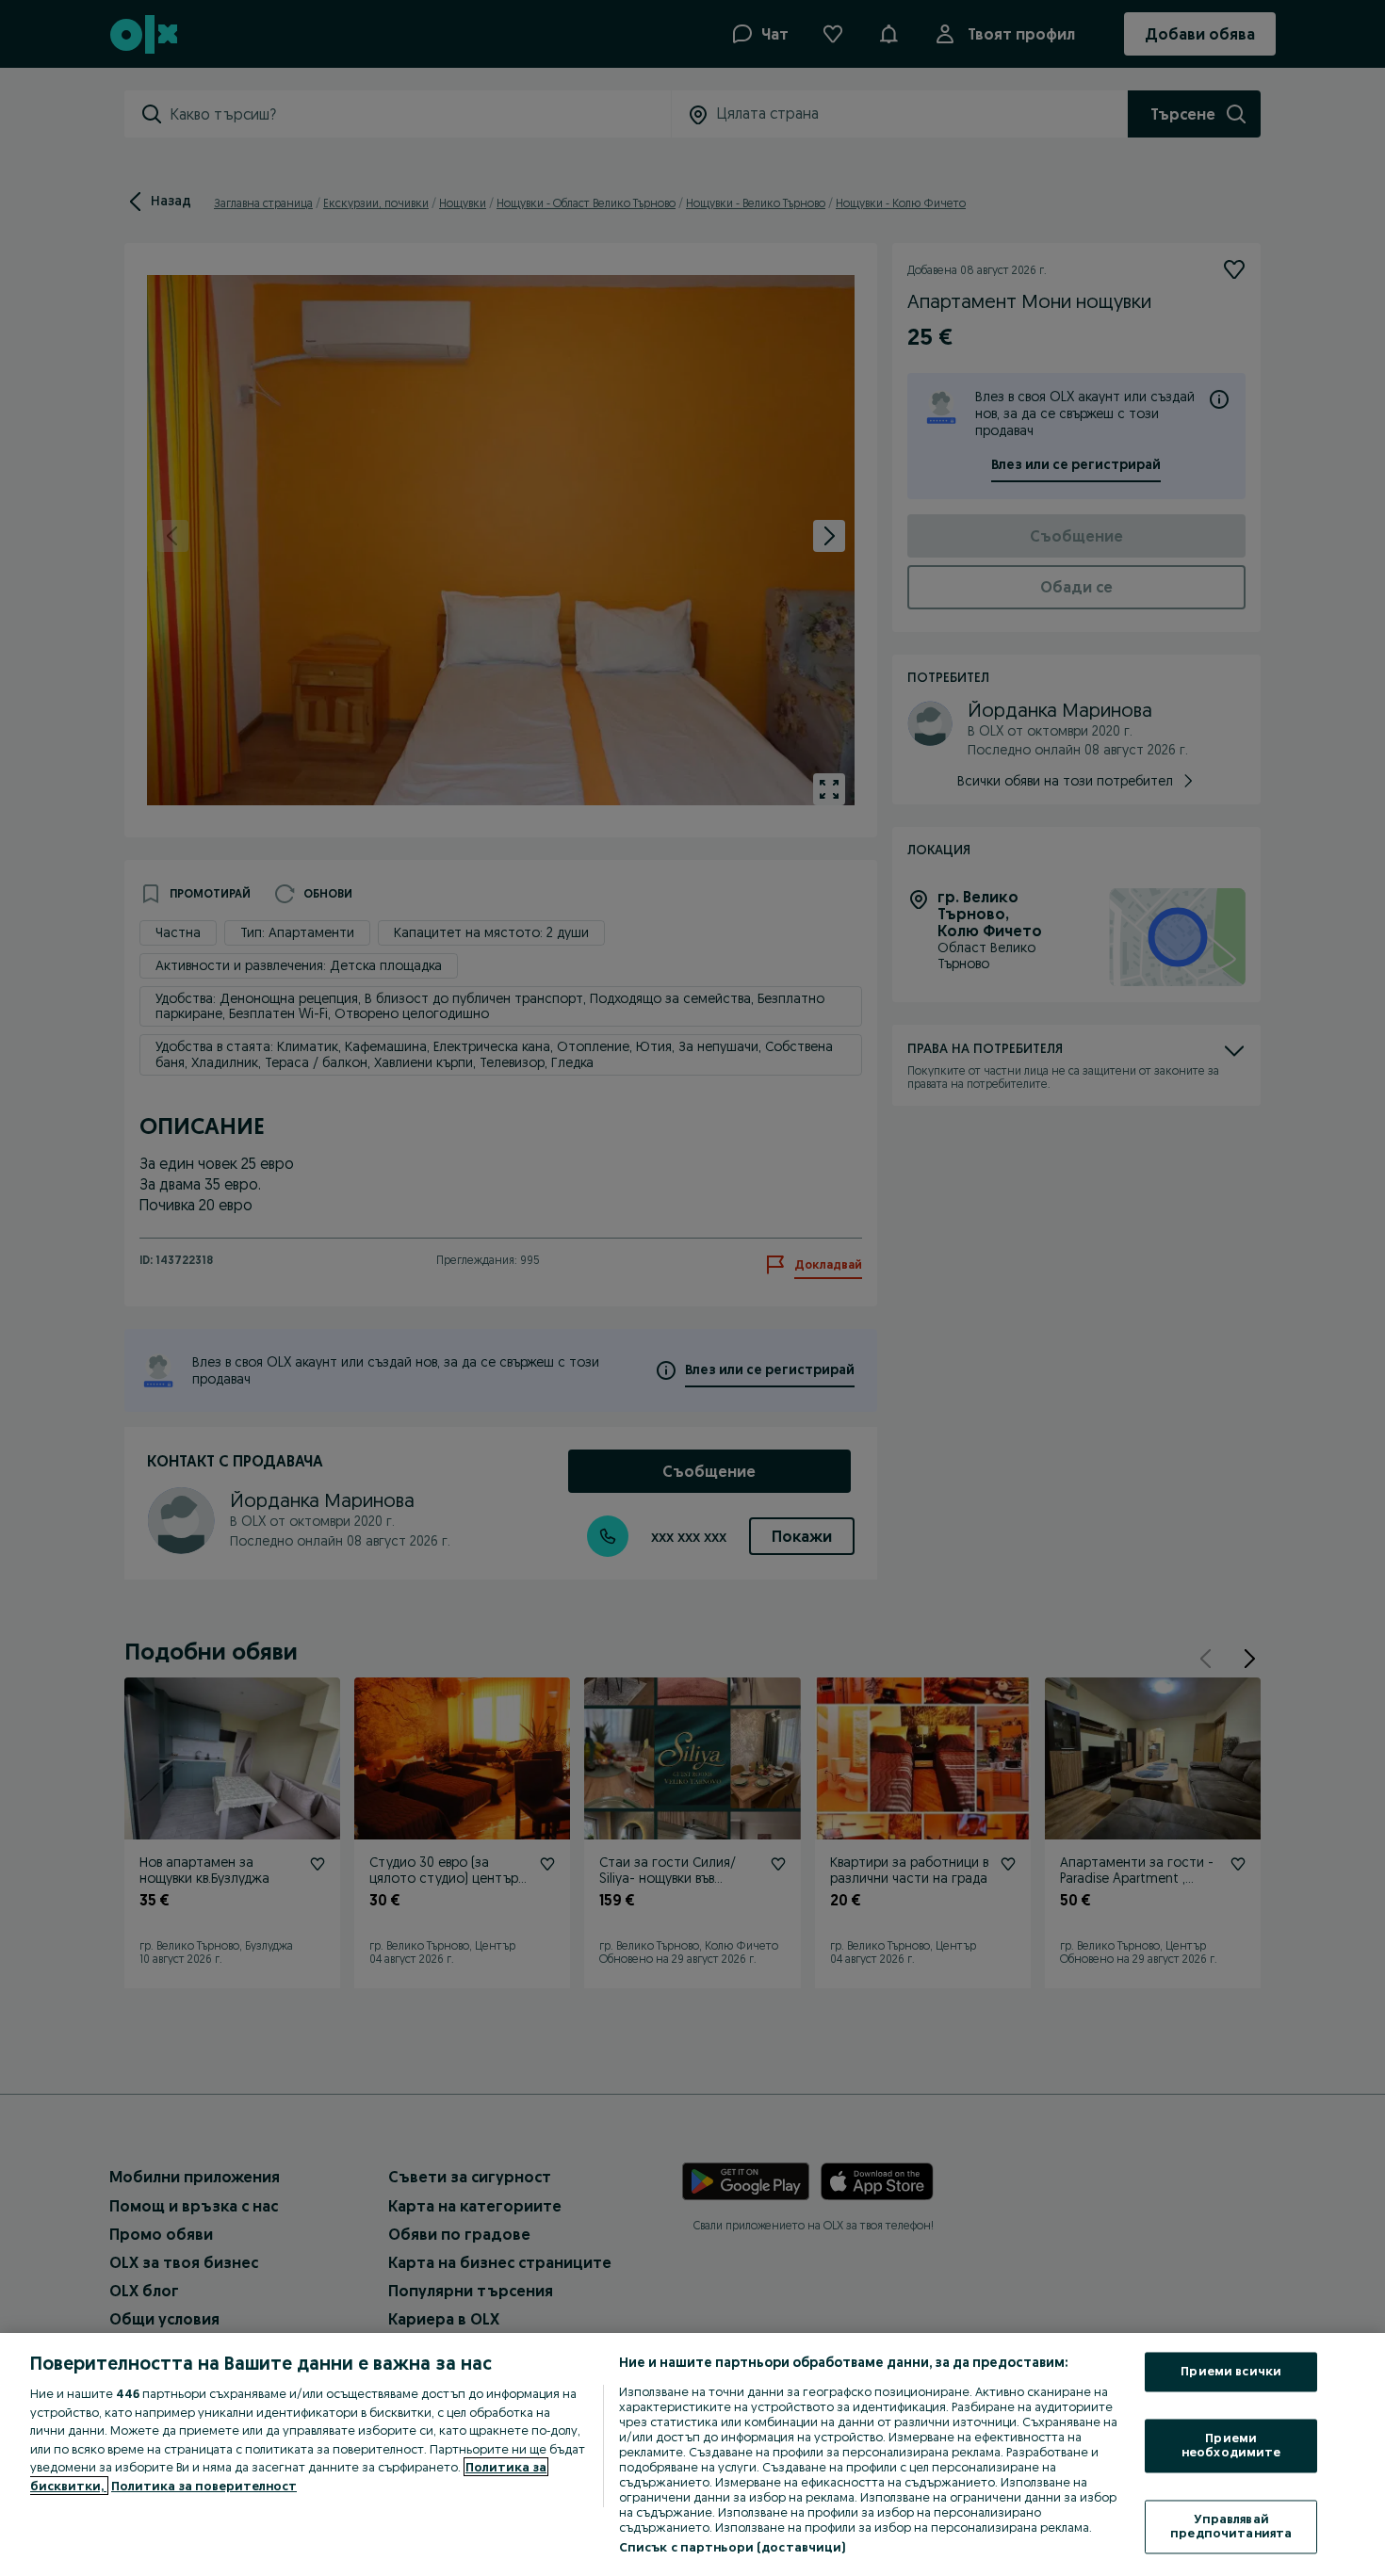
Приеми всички (1231, 2372)
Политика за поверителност (204, 2486)
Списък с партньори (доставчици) (733, 2547)
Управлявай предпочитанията (1231, 2526)
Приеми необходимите (1231, 2445)
